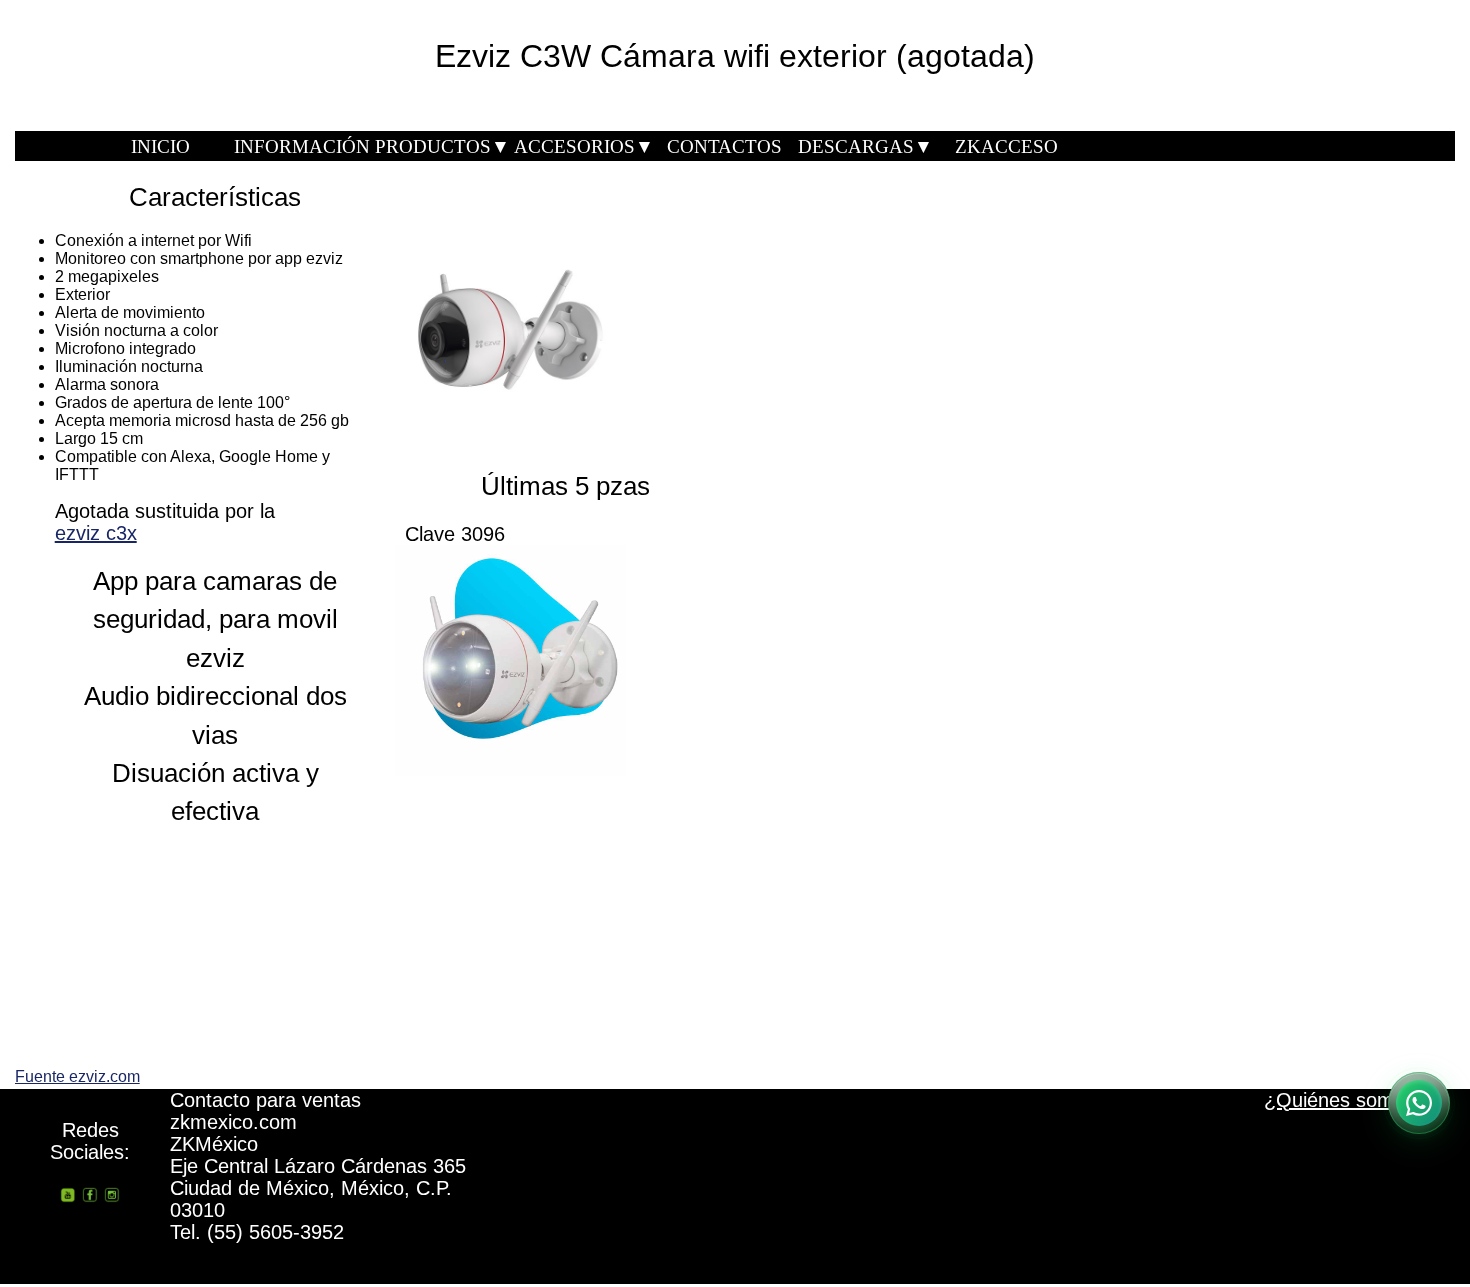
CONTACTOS (724, 146)
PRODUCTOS (442, 146)
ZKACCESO (1006, 146)
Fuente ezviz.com (77, 1076)
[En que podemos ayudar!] (1419, 1103)
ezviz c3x (96, 533)
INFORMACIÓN (302, 146)
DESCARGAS (865, 146)
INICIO (160, 146)
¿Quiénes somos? (1345, 1100)
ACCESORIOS (584, 146)
